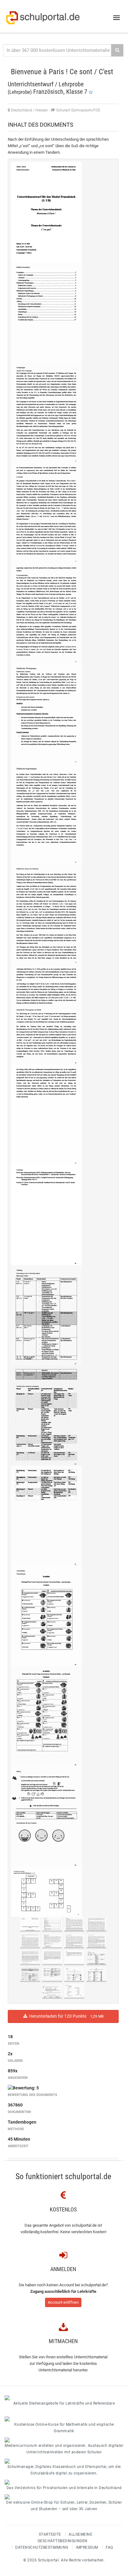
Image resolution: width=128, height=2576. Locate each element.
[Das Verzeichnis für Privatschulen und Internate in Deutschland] (64, 2482)
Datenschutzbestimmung (42, 2547)
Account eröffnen (63, 2302)
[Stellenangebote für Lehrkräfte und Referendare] (64, 2398)
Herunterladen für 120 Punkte (65, 2016)
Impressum (87, 2547)
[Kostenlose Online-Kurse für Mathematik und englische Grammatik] (64, 2419)
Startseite (50, 2534)
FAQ (109, 2547)
